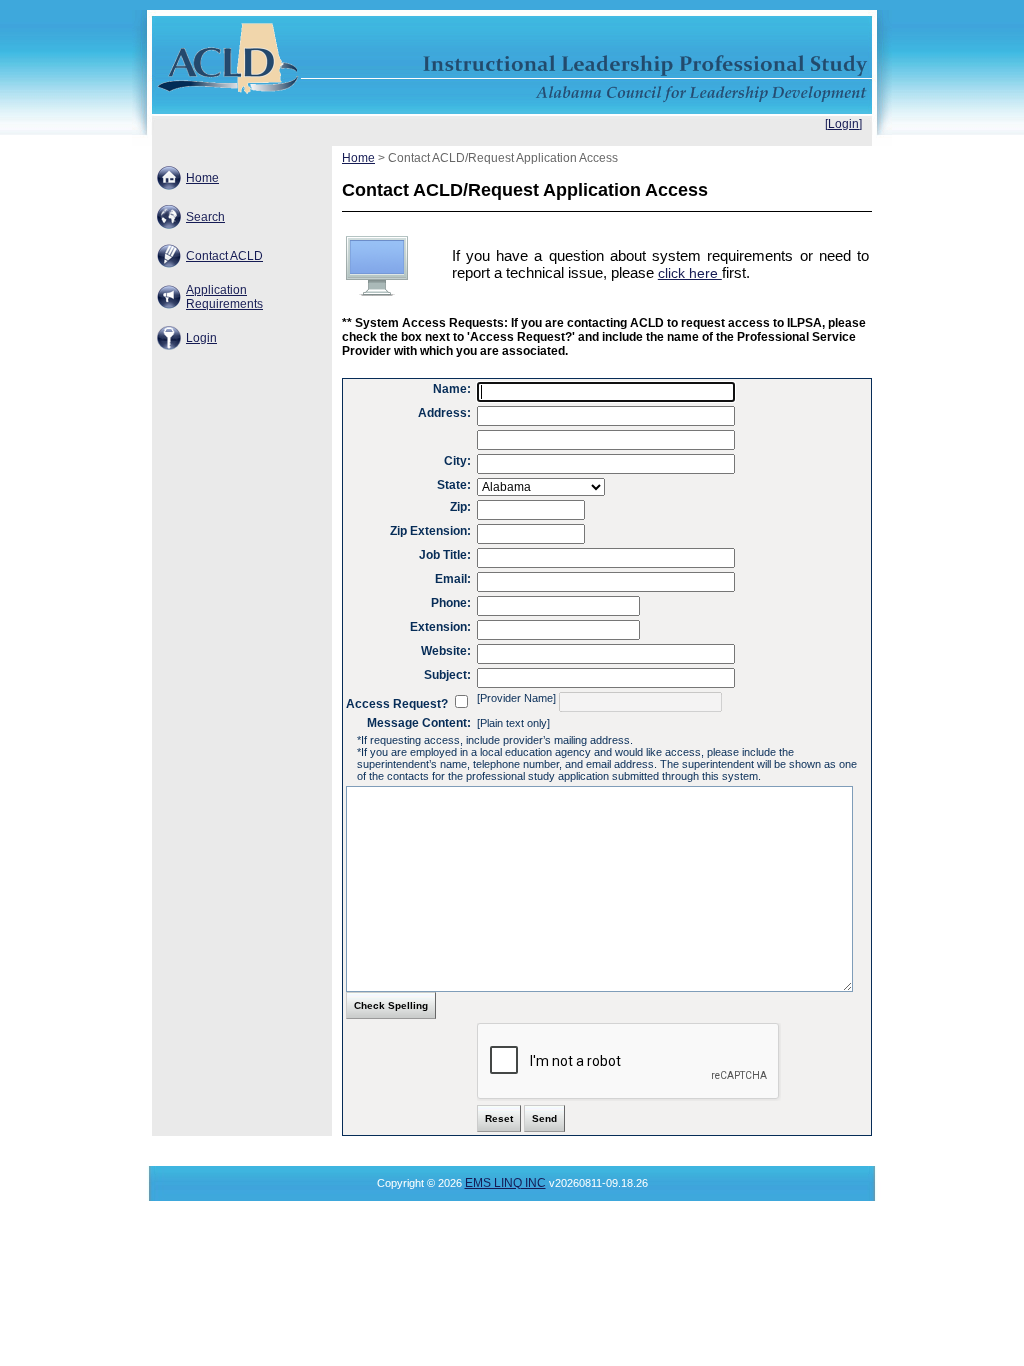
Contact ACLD (224, 256)
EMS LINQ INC (505, 1183)
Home (202, 178)
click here (690, 273)
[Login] (843, 124)
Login (201, 338)
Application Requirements (224, 297)
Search (205, 217)
